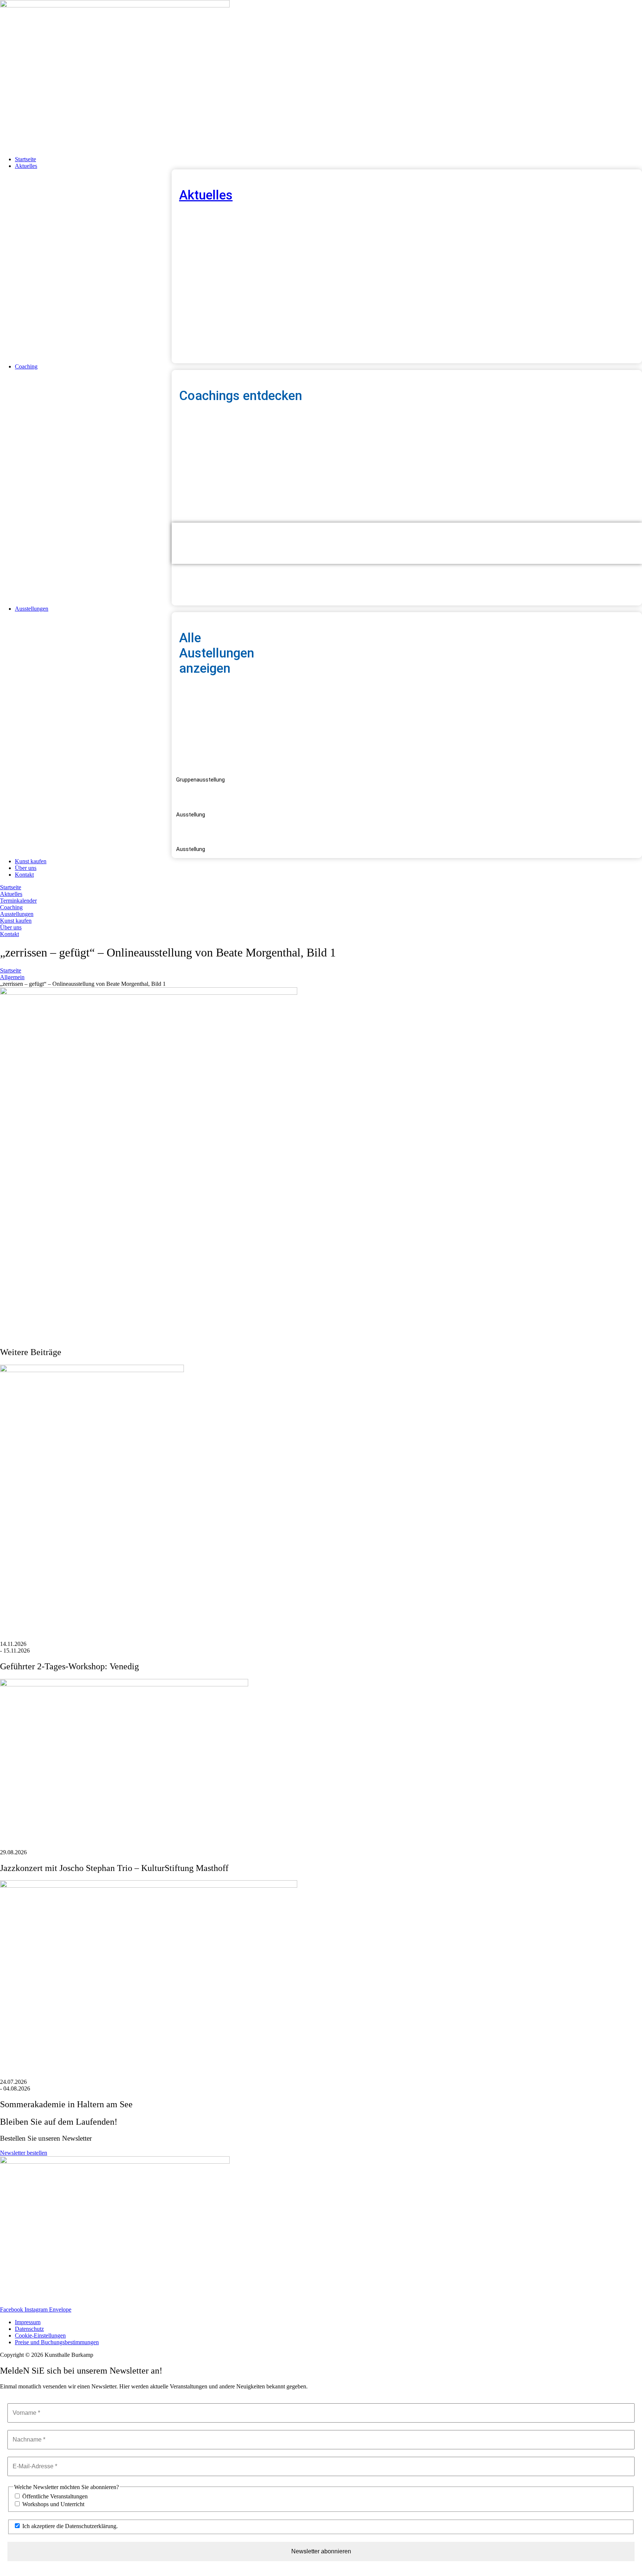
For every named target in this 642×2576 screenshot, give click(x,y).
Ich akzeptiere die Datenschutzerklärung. (69, 2526)
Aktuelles (206, 195)
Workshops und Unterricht (53, 2504)
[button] (328, 166)
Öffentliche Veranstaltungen (54, 2496)
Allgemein (12, 977)
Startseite (11, 970)
